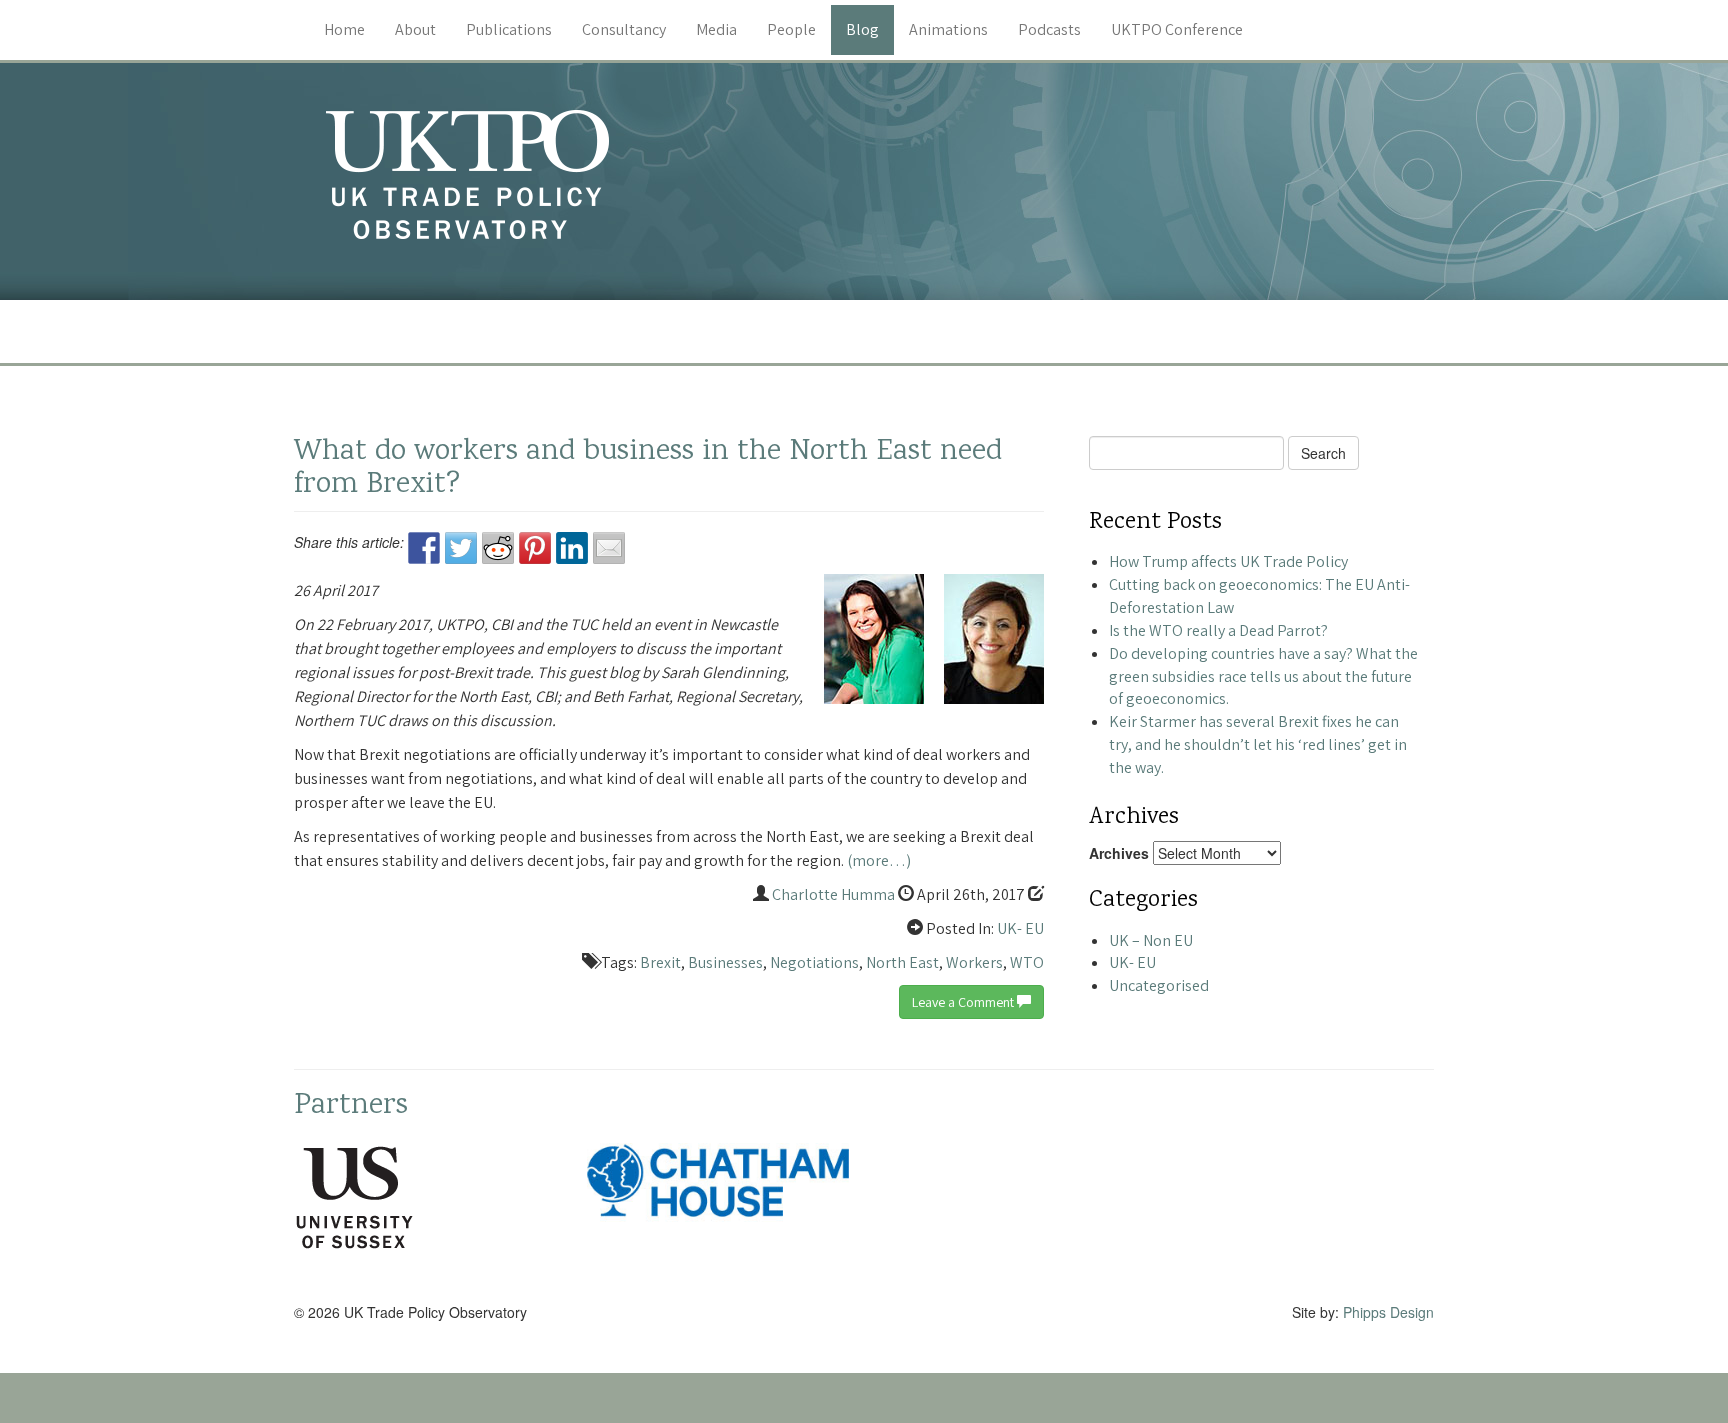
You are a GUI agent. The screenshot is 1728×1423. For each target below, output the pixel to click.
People (791, 29)
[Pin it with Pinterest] (535, 548)
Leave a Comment (964, 1002)
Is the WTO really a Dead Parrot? (1218, 630)
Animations (948, 29)
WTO (1027, 962)
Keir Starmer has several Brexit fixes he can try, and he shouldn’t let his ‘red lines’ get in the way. (1258, 744)
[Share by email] (609, 548)
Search (1323, 453)
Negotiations (814, 962)
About (415, 29)
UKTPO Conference (1177, 29)
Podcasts (1049, 29)
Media (716, 29)
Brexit (660, 962)
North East (902, 962)
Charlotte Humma (833, 894)
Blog (862, 29)
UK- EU (1020, 928)
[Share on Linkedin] (572, 548)
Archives (1119, 853)
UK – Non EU (1151, 940)
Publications (509, 29)
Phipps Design (1388, 1312)
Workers (974, 962)
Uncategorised (1159, 985)
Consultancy (624, 29)
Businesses (725, 962)
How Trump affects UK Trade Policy (1228, 561)
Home (344, 29)
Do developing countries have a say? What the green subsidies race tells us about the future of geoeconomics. (1263, 676)
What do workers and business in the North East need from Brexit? (648, 469)
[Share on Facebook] (424, 548)
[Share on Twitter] (461, 548)
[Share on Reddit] (498, 548)
